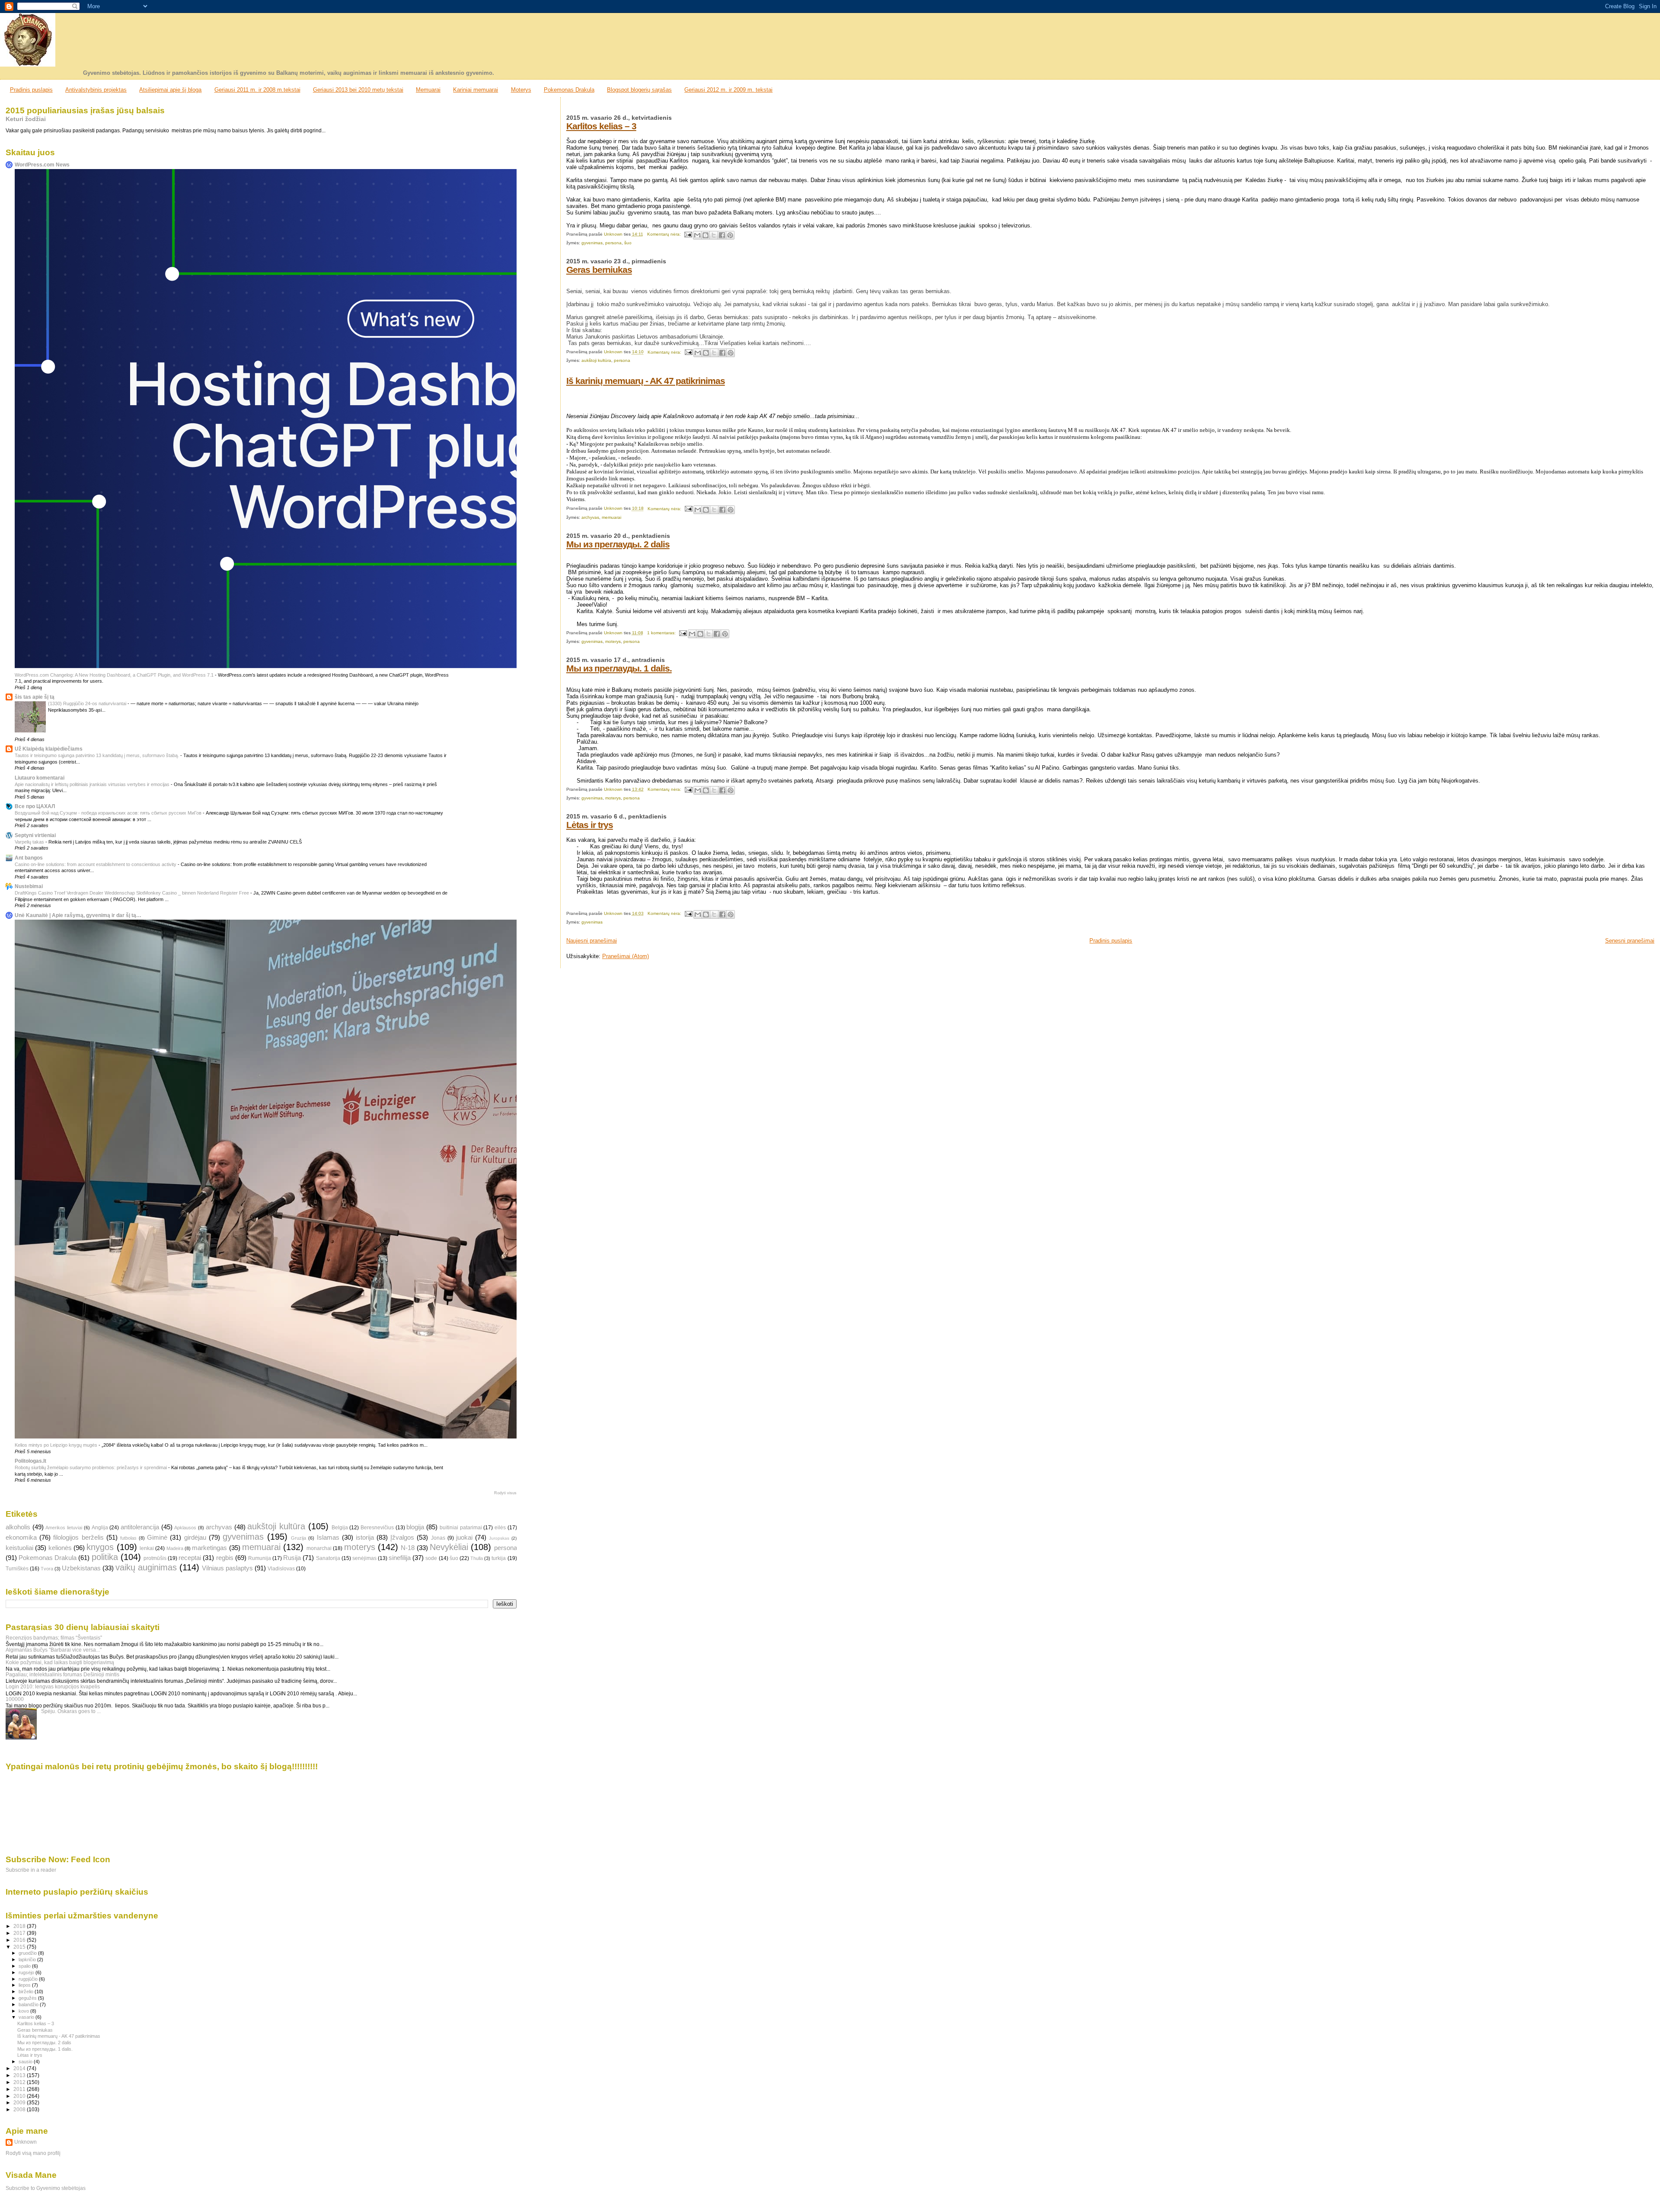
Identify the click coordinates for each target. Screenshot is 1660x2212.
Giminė (157, 1538)
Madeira (175, 1548)
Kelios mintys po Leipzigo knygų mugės (57, 1445)
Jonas (438, 1538)
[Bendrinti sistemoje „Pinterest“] (730, 235)
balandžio (29, 2004)
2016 (20, 1940)
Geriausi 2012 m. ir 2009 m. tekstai (728, 90)
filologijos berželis (78, 1538)
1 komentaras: (662, 633)
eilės (500, 1528)
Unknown (26, 2142)
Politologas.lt (30, 1461)
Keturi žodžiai (26, 119)
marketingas (209, 1548)
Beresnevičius (377, 1528)
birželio (27, 1991)
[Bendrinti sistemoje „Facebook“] (722, 235)
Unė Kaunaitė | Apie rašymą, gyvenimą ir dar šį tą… (78, 915)
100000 (15, 1699)
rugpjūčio (29, 1979)
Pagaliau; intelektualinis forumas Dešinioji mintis (62, 1674)
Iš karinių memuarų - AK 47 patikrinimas (646, 381)
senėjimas (364, 1558)
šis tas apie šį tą (35, 697)
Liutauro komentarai (40, 778)
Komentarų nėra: (665, 234)
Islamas (328, 1538)
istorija (365, 1538)
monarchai (319, 1548)
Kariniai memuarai (476, 90)
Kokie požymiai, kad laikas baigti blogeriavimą (60, 1662)
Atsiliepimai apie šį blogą (170, 90)
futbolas (128, 1538)
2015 (20, 1947)
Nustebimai (29, 886)
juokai (464, 1538)
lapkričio (28, 1959)
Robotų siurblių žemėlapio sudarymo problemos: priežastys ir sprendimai (91, 1467)
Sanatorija (328, 1558)
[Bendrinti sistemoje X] (714, 235)
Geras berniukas (599, 270)
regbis (225, 1558)
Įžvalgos (402, 1538)
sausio (26, 2062)
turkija (499, 1558)
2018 (20, 1926)
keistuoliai (19, 1548)
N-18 (408, 1548)
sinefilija (400, 1558)
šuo (628, 243)
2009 (20, 2102)
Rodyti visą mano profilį (33, 2153)
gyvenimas (592, 243)
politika (105, 1557)
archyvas (590, 517)
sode (431, 1558)
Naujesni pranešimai (592, 941)
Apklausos (185, 1528)
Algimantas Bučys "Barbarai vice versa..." (54, 1650)
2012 (20, 2082)
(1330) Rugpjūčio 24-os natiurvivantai (88, 703)
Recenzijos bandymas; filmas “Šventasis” (54, 1638)
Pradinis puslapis (31, 90)
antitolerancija (140, 1527)
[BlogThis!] (705, 235)
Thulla (477, 1558)
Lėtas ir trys (590, 825)
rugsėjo (27, 1972)
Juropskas (499, 1538)
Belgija (340, 1528)
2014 (20, 2068)
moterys (613, 641)
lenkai (147, 1548)
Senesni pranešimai (1630, 941)
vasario (27, 2017)
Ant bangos (29, 858)
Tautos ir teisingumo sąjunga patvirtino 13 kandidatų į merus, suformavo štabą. (97, 755)
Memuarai (428, 90)
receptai (190, 1558)
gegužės (28, 1998)
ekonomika (21, 1538)
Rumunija (260, 1558)
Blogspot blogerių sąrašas (639, 90)
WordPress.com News (42, 165)
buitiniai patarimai (461, 1528)
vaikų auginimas (146, 1567)
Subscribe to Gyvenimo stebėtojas (46, 2188)
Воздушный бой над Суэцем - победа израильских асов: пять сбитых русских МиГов (109, 813)
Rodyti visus (505, 1493)
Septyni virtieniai (35, 835)
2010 (20, 2096)
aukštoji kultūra (596, 360)
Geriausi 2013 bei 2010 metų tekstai (358, 90)
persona (613, 243)
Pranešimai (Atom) (626, 956)
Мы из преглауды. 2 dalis (618, 544)
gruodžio (28, 1953)
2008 (20, 2109)
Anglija (100, 1528)
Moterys (521, 90)
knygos (100, 1547)
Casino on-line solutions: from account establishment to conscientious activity (96, 864)
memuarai (611, 517)
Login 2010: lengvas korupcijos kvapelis (53, 1686)
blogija (415, 1527)
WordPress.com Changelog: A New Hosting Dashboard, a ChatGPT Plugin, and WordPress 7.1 (115, 675)
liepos (25, 1985)
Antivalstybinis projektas (96, 90)
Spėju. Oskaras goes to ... (71, 1711)
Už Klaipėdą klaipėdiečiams (49, 749)
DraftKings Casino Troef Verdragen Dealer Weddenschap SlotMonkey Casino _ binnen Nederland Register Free (132, 893)
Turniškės (17, 1569)
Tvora (47, 1569)
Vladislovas (281, 1569)
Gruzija (298, 1538)
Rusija (292, 1558)
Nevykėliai (449, 1547)
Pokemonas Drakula (569, 90)
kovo (24, 2011)
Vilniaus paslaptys (227, 1568)
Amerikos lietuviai (64, 1528)
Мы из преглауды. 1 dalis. (619, 668)
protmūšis (155, 1558)
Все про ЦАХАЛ (35, 806)
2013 (20, 2075)
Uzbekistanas (81, 1568)
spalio (25, 1966)
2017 (20, 1933)
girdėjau (195, 1538)
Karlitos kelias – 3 (601, 126)
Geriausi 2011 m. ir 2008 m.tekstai (257, 90)
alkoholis (18, 1527)
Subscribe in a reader (31, 1870)
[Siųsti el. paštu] (697, 235)
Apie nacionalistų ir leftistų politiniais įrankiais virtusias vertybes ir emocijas (93, 784)
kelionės (60, 1548)
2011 (20, 2089)
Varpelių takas (30, 842)
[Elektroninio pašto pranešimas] (688, 234)
